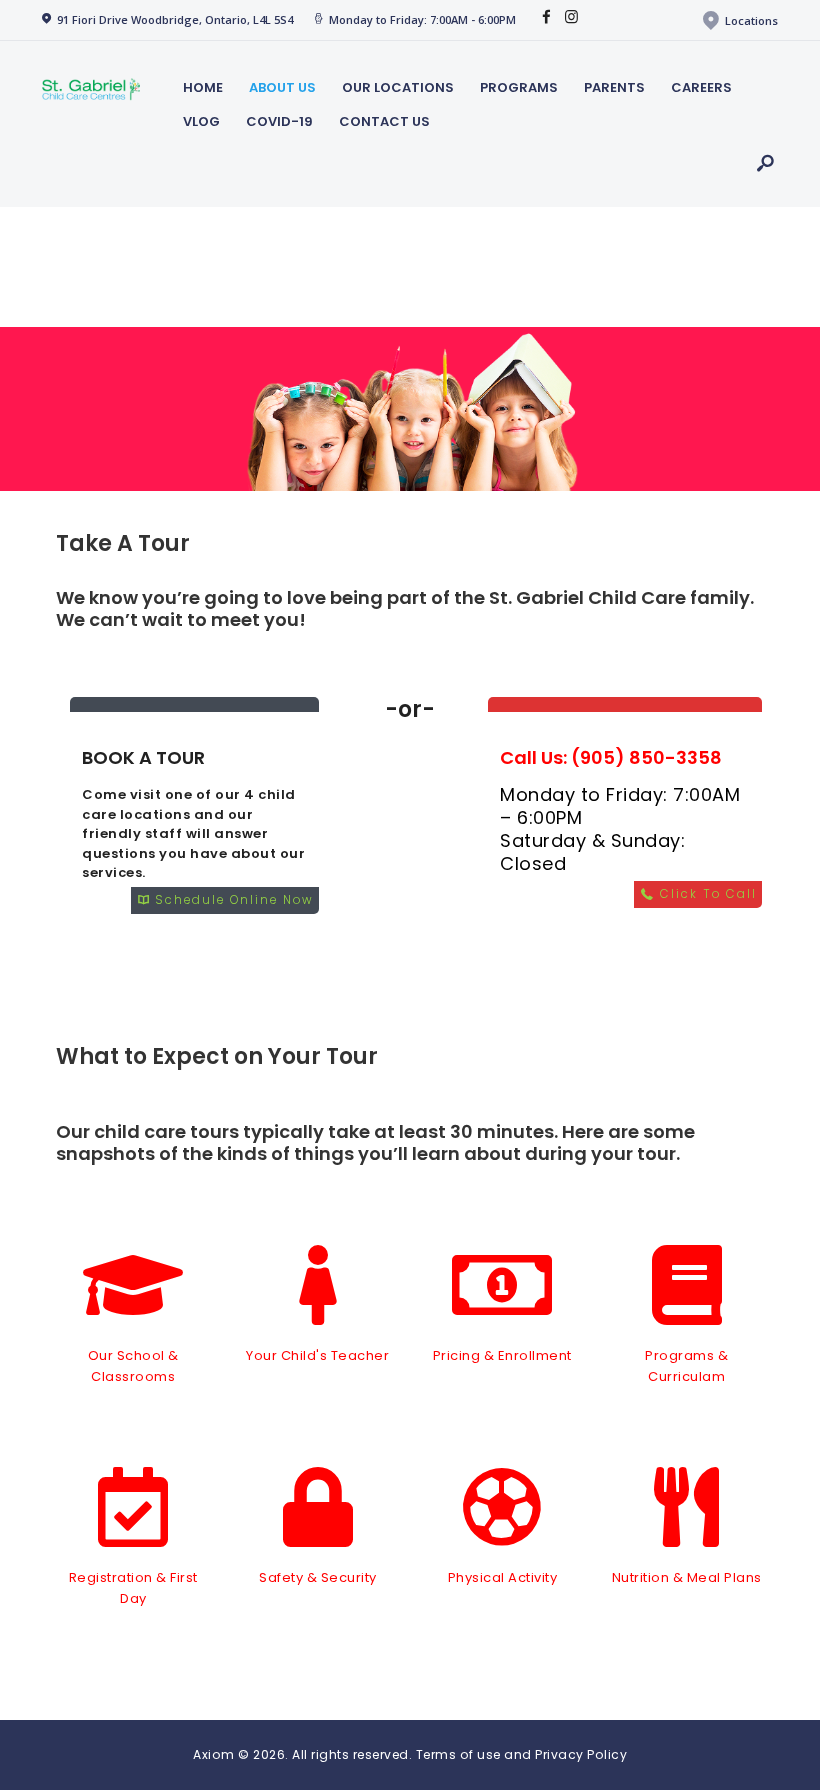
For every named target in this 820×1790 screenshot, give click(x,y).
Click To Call (706, 894)
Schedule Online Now (232, 900)
